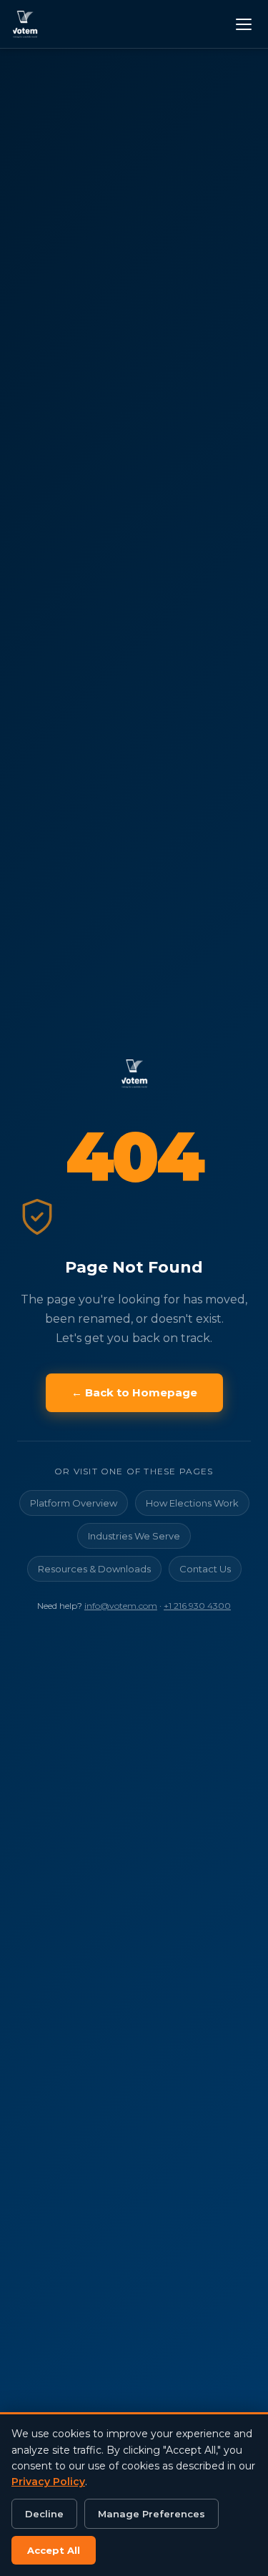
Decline (44, 2514)
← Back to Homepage (134, 1392)
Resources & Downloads (94, 1569)
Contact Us (205, 1569)
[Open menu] (242, 24)
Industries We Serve (134, 1536)
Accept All (54, 2550)
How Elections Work (192, 1503)
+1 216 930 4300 (197, 1606)
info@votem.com (121, 1606)
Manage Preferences (152, 2514)
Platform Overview (74, 1503)
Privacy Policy (48, 2482)
